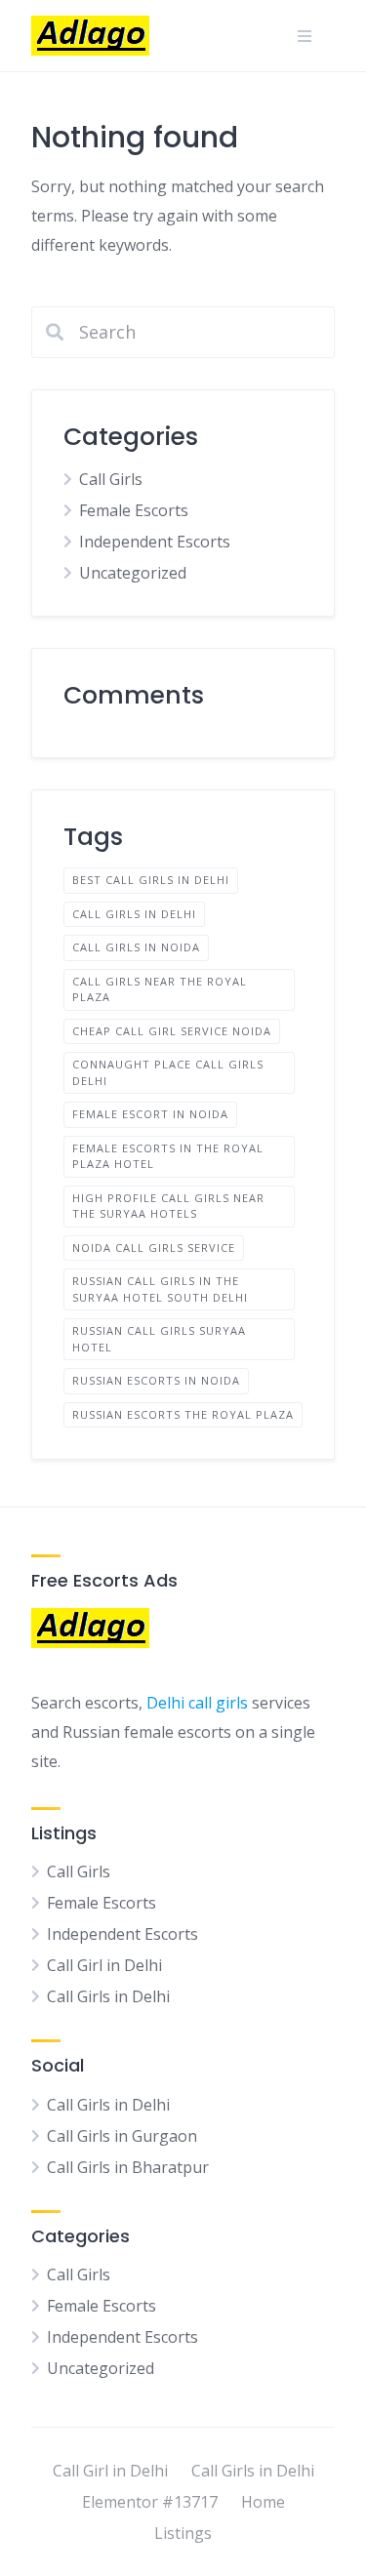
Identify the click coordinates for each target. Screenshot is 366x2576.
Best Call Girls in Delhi (151, 880)
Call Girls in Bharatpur (128, 2167)
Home (263, 2502)
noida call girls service (154, 1248)
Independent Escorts (155, 542)
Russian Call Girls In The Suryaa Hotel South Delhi (160, 1289)
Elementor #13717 (150, 2502)
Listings (183, 2533)
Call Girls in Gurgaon (122, 2136)
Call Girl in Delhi (104, 1965)
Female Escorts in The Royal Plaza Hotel (168, 1156)
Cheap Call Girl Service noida (172, 1031)
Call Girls (111, 479)
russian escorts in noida (156, 1380)
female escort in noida (150, 1114)
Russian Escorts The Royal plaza (183, 1414)
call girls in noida (136, 947)
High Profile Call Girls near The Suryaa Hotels (168, 1206)
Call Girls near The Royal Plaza (160, 989)
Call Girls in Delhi (134, 914)
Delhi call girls (197, 1703)
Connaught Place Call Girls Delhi (168, 1072)
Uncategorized (133, 573)
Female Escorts (134, 510)
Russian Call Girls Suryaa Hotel (159, 1339)
